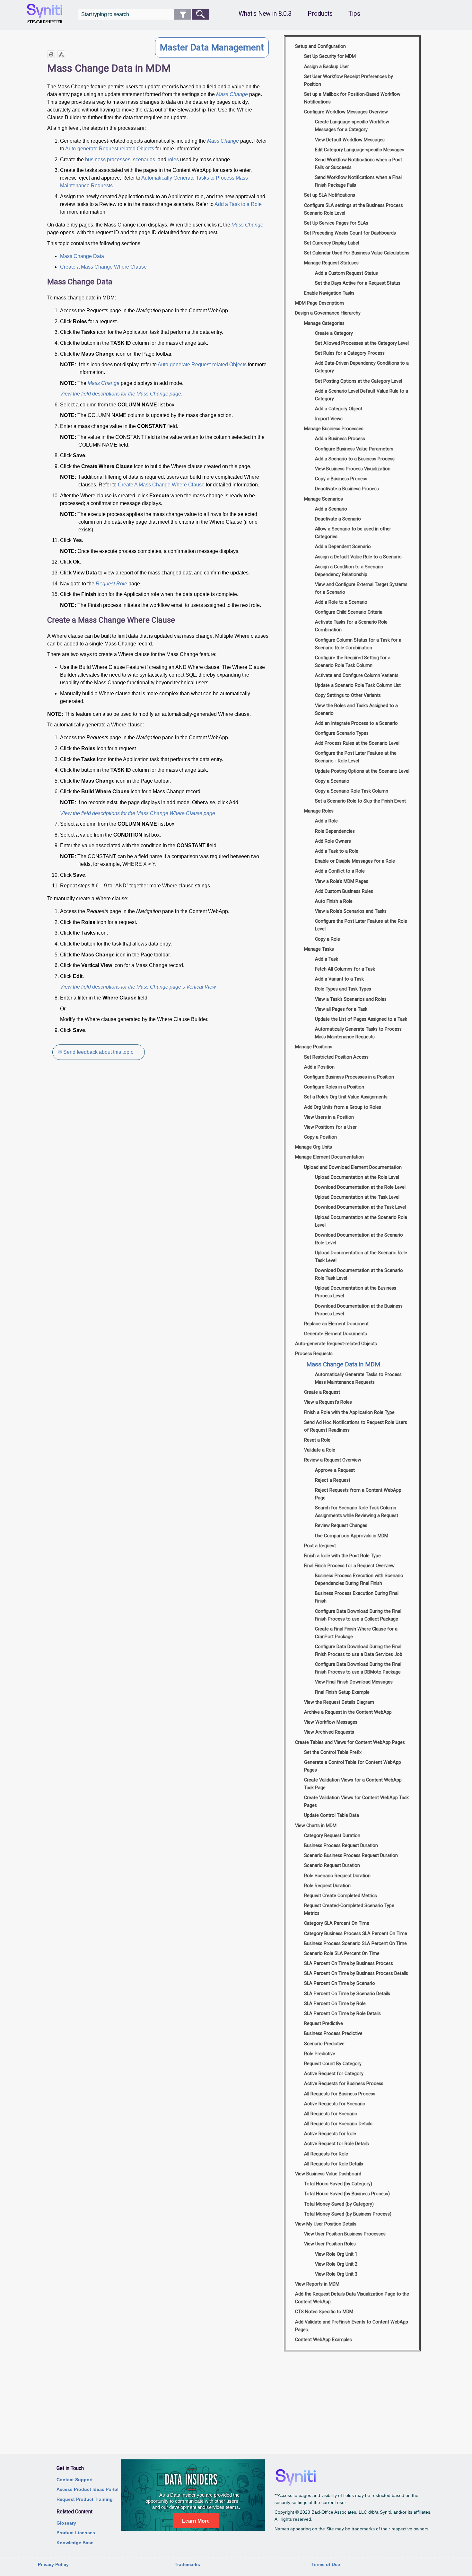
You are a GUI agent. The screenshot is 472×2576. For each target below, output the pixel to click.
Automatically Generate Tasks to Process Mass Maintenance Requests (358, 1033)
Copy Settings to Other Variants (348, 695)
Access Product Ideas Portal (87, 2489)
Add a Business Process (340, 439)
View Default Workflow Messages (350, 140)
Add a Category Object (339, 409)
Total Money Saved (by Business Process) (348, 2214)
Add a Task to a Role (238, 204)
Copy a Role (328, 939)
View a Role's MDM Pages (342, 881)
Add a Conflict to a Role (340, 871)
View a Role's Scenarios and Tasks (351, 911)
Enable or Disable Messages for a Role (355, 861)
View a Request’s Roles (328, 1402)
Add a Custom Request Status (346, 273)
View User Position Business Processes (345, 2234)
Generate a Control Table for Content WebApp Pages (353, 1766)
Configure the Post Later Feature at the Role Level (361, 925)
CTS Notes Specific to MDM (324, 2312)
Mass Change (232, 94)
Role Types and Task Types (343, 989)
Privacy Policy (53, 2564)
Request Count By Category (333, 2064)
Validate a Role (320, 1450)
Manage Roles (319, 811)
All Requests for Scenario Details (338, 2124)
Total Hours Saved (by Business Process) (347, 2194)
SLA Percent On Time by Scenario (340, 1983)
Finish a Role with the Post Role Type (342, 1556)
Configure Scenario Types (342, 733)
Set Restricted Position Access (336, 1057)
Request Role (111, 584)
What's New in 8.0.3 (265, 14)
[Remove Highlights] (61, 54)
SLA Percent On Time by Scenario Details (347, 1994)
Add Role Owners (333, 841)
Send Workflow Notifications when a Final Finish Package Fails (358, 181)
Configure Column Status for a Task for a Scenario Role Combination (358, 644)
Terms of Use (326, 2564)
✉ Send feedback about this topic (96, 1052)
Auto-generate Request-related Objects (110, 149)
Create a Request (322, 1392)
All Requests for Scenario (331, 2114)
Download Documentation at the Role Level (360, 1187)
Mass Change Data (82, 256)
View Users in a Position (329, 1117)
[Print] (51, 54)
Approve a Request (335, 1470)
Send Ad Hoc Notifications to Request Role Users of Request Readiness (356, 1426)
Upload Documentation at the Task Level (357, 1197)
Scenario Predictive (324, 2044)
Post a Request (320, 1546)
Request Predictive (323, 2024)
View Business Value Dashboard (328, 2174)
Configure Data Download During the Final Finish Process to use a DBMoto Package (358, 1668)
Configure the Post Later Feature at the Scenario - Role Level (356, 757)
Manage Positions (314, 1047)
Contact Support (75, 2480)
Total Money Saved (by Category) (339, 2204)
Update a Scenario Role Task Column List (358, 685)
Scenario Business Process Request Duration (351, 1856)
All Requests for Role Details (334, 2164)
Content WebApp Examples (323, 2340)
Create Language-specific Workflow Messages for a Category (352, 126)
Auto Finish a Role (334, 901)
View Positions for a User (330, 1127)
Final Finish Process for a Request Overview (349, 1566)
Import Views (329, 419)
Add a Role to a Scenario (341, 602)
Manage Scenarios (323, 499)
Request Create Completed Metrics (341, 1896)
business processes (108, 160)
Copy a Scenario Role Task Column (352, 791)
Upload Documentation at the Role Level (357, 1177)
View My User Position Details (326, 2224)
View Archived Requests (329, 1732)
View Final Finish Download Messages (354, 1682)
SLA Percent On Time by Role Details (342, 2014)
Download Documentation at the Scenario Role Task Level (359, 1274)
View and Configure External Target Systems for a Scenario (361, 588)
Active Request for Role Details (337, 2144)
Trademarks (187, 2564)
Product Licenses (76, 2533)
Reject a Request (333, 1480)
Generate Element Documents (336, 1334)
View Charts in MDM (316, 1826)
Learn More (196, 2521)
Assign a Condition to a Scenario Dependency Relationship (349, 571)
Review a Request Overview (333, 1460)
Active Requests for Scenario (335, 2104)
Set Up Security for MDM (330, 56)
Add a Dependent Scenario (343, 547)
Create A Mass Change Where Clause (161, 485)
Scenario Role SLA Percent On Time (342, 1954)
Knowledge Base (75, 2543)
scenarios (144, 160)
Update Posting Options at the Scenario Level (362, 771)
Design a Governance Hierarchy (328, 313)
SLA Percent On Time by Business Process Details (356, 1973)
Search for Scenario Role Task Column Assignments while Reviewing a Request (357, 1512)
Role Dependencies (335, 831)
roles (173, 160)
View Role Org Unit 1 (336, 2254)
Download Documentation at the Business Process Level (359, 1310)
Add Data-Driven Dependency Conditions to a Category (362, 367)
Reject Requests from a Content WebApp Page (358, 1494)
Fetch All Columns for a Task (345, 969)
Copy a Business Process (341, 479)
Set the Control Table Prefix (333, 1752)
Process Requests (314, 1354)
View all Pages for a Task (341, 1009)
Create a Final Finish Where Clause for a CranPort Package (356, 1633)
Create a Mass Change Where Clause (103, 267)
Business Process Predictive (333, 2034)
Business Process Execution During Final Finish (357, 1597)
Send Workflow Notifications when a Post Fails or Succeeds (358, 164)
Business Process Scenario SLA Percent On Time (355, 1944)
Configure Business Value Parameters (354, 449)
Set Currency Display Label (332, 243)
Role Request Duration (327, 1886)
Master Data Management (212, 47)
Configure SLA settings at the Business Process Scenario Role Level (354, 209)
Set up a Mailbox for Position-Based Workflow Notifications (352, 98)
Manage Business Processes (334, 429)
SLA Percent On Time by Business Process (349, 1963)
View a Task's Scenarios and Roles (351, 999)
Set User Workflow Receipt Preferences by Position (349, 80)
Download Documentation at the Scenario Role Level (359, 1239)
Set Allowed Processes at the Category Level (362, 343)
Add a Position (319, 1067)
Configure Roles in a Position (334, 1087)
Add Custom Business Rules (344, 891)
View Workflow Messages (331, 1722)
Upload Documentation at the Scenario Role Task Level (361, 1257)
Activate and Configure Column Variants (357, 675)
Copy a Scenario (332, 781)
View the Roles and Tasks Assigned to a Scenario (356, 710)
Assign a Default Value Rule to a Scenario (358, 557)
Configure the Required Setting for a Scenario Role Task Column (353, 662)
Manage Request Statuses (331, 263)
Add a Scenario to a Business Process (355, 459)
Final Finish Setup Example (342, 1692)
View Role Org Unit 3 (336, 2274)
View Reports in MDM (317, 2284)
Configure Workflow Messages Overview (346, 112)
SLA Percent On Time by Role (335, 2004)
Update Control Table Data (332, 1815)
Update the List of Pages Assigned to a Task (361, 1019)
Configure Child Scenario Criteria (349, 612)
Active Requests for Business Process (344, 2084)
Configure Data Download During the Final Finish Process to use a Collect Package (358, 1615)
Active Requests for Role (330, 2134)
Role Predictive (320, 2054)
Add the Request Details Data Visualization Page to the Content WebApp (352, 2298)
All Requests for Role (326, 2154)
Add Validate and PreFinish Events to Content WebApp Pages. (352, 2326)
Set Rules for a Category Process (350, 353)
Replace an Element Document (336, 1324)
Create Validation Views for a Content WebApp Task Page (353, 1784)
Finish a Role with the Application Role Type (349, 1412)
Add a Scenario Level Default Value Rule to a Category (362, 395)
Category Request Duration (332, 1836)
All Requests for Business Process (340, 2094)
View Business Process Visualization (353, 469)
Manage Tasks (319, 949)
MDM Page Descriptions (320, 303)
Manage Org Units (314, 1147)
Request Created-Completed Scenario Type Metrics (349, 1910)
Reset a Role (317, 1440)
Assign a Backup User (327, 67)
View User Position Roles (330, 2244)
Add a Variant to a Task (339, 979)
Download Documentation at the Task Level (360, 1207)
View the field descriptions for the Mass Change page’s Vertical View (138, 987)
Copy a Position (320, 1137)
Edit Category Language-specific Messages (360, 150)
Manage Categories (324, 323)
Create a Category (334, 333)
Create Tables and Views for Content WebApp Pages (350, 1742)
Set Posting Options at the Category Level (358, 381)
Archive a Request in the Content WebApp (348, 1712)
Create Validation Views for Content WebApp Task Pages (356, 1802)
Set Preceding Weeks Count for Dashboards (350, 233)
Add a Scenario (331, 509)
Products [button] (320, 14)
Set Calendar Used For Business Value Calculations (357, 253)
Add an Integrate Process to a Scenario (356, 723)
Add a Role (326, 821)
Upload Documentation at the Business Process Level (356, 1292)
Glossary (66, 2523)
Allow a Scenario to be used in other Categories (353, 533)
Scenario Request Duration (332, 1865)
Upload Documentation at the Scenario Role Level (361, 1221)
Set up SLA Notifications (330, 195)
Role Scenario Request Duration (337, 1876)
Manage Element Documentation (329, 1157)
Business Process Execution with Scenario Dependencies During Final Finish (359, 1580)
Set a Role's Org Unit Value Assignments (346, 1097)
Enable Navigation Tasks (329, 293)
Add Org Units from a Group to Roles (343, 1107)
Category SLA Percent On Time (337, 1923)
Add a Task (327, 959)
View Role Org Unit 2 (336, 2264)
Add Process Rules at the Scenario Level (357, 743)
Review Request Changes (341, 1526)
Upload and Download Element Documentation (353, 1167)
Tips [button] (354, 14)
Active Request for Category (334, 2074)
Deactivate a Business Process (347, 489)
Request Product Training (85, 2499)
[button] (183, 14)
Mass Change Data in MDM (343, 1364)
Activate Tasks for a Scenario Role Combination (351, 626)
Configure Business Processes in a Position (349, 1077)
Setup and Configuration (320, 46)
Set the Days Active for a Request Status (358, 283)
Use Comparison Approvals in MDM (352, 1536)
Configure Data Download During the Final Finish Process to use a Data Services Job (359, 1651)
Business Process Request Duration (341, 1846)
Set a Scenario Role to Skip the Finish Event (360, 801)
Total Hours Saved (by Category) (338, 2184)
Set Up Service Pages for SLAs (336, 223)
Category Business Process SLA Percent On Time (356, 1934)
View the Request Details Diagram (339, 1702)
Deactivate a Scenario (338, 519)
